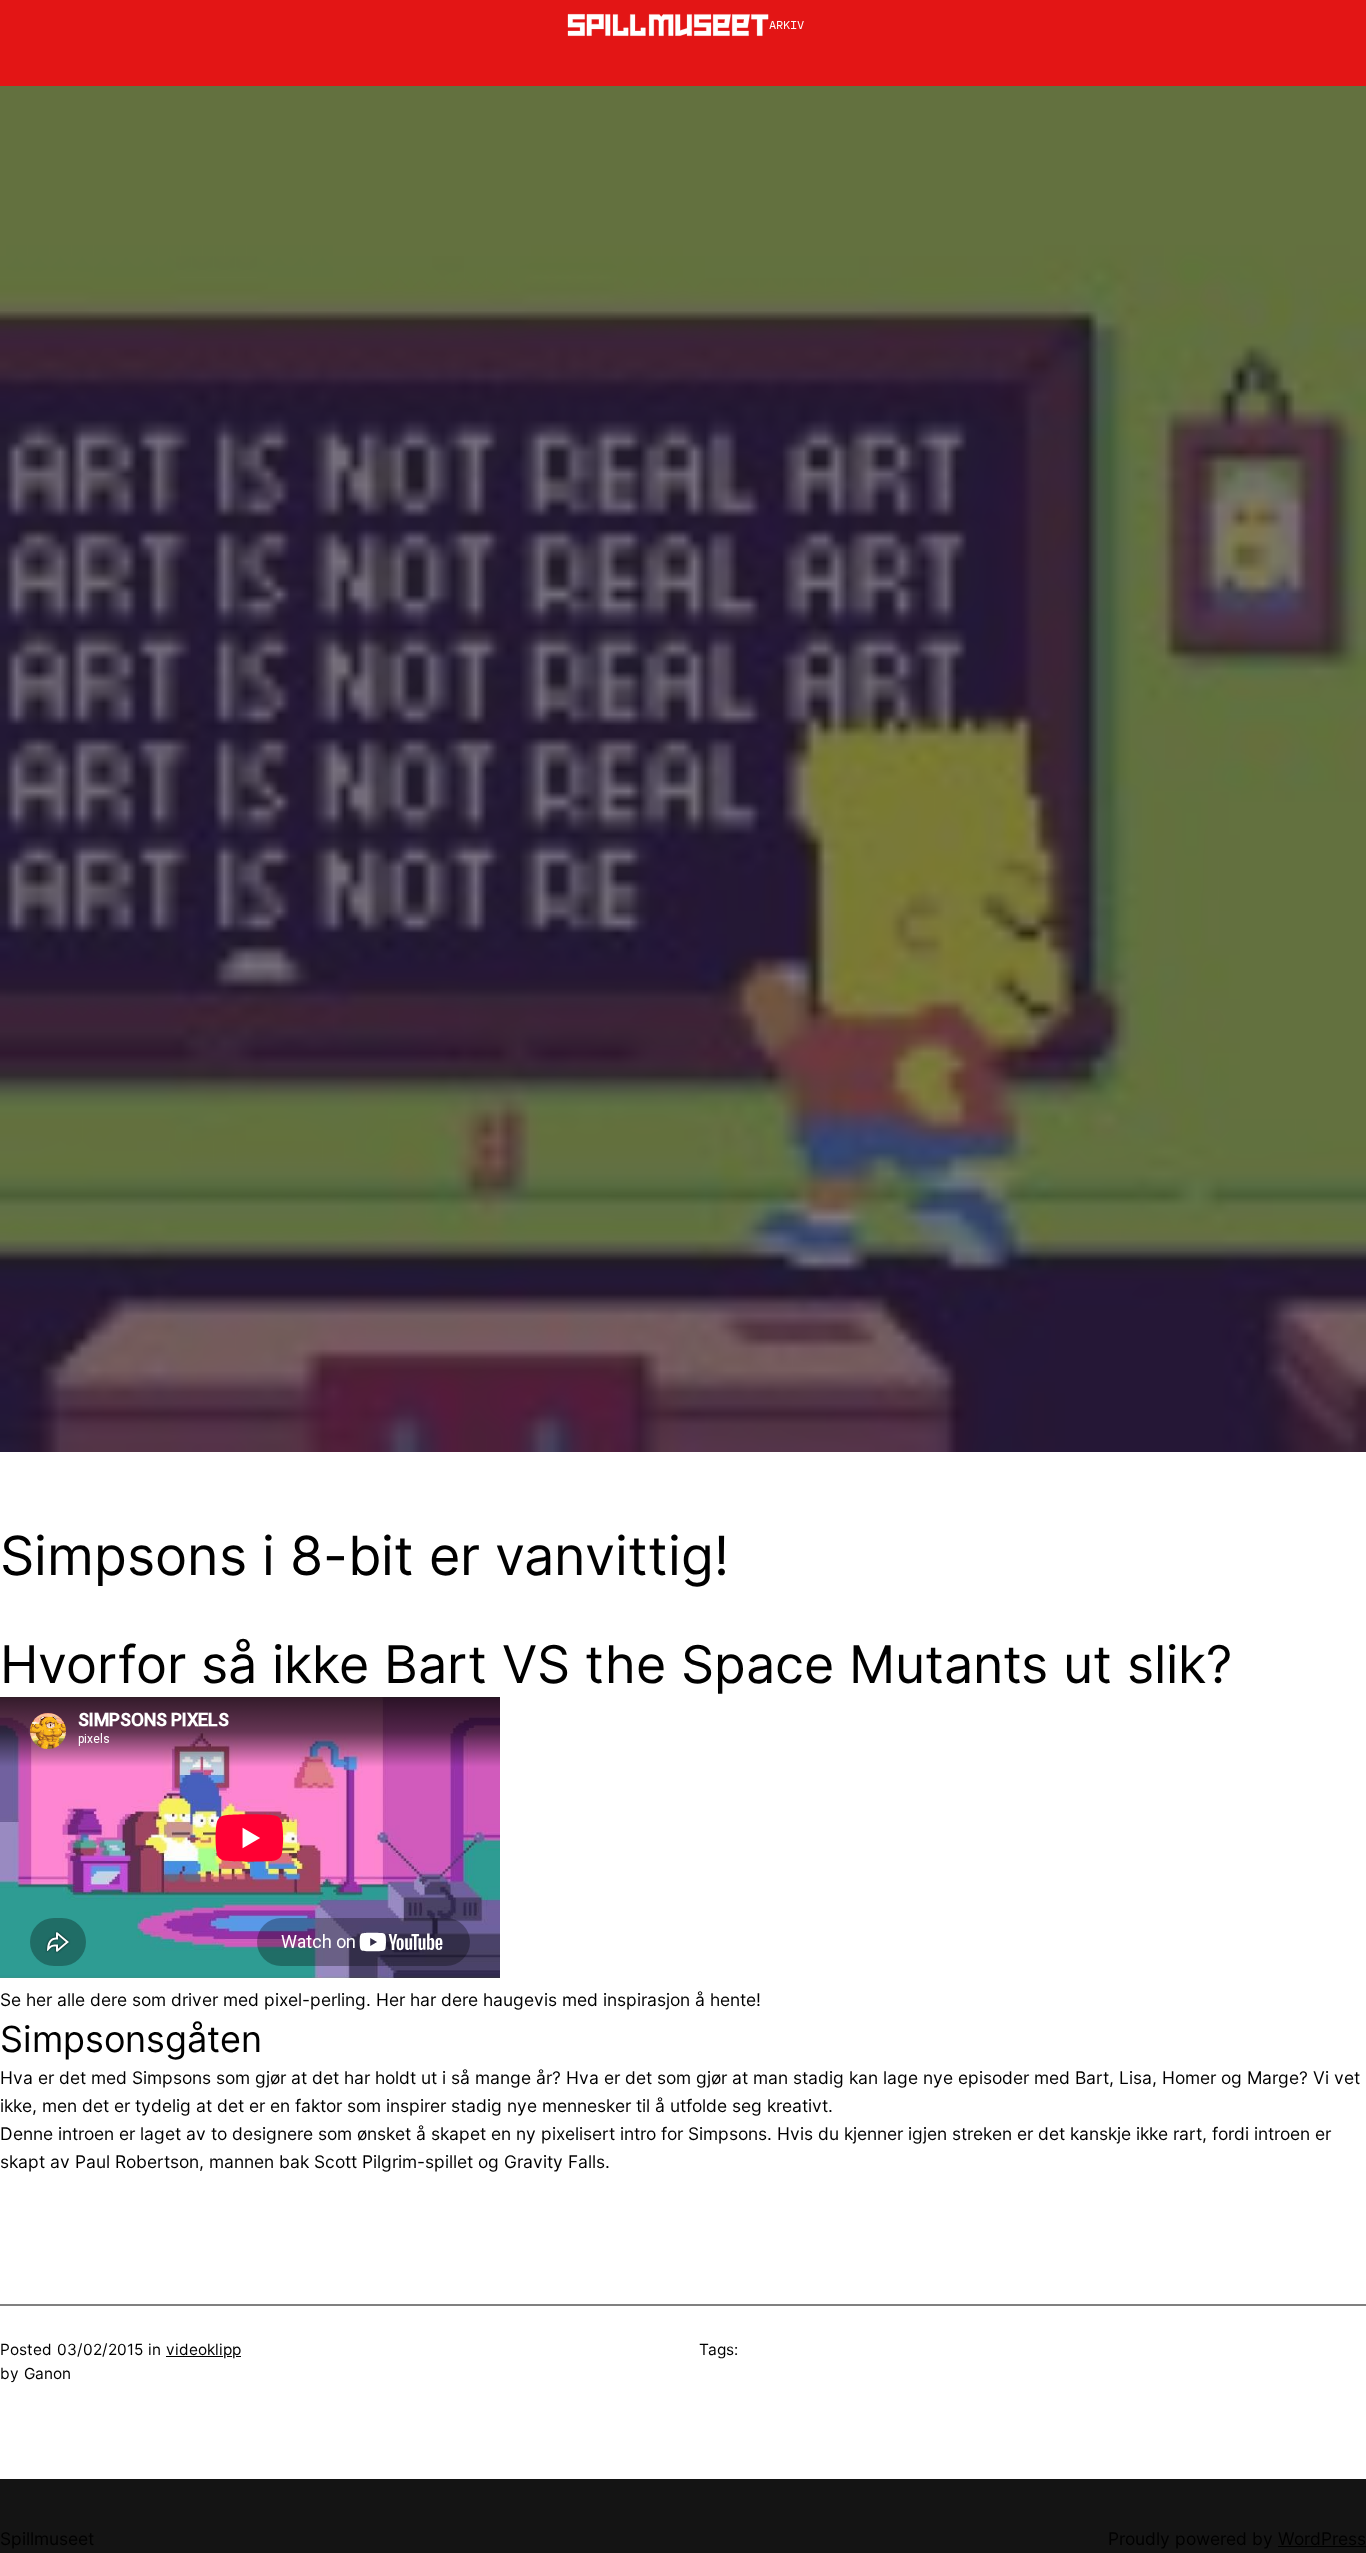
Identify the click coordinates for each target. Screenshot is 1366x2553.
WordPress (1322, 2538)
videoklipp (203, 2349)
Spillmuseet (47, 2538)
